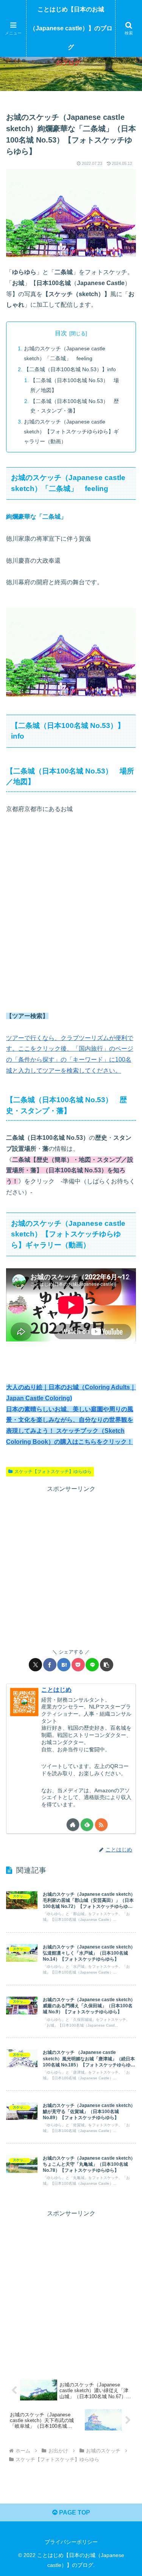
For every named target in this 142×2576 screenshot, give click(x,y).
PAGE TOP (74, 2512)
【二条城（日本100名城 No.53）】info (70, 369)
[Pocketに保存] (78, 1665)
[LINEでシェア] (92, 1665)
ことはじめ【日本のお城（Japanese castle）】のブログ (71, 28)
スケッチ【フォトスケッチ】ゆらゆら (53, 1472)
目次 (61, 333)
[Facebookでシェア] (50, 1665)
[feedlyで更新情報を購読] (87, 1825)
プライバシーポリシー (71, 2542)
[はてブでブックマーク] (64, 1665)
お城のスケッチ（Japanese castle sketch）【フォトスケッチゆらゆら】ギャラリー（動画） (71, 431)
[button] (107, 1665)
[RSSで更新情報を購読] (101, 1825)
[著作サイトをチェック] (73, 1825)
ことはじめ (56, 1690)
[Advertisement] (71, 2290)
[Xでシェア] (35, 1665)
